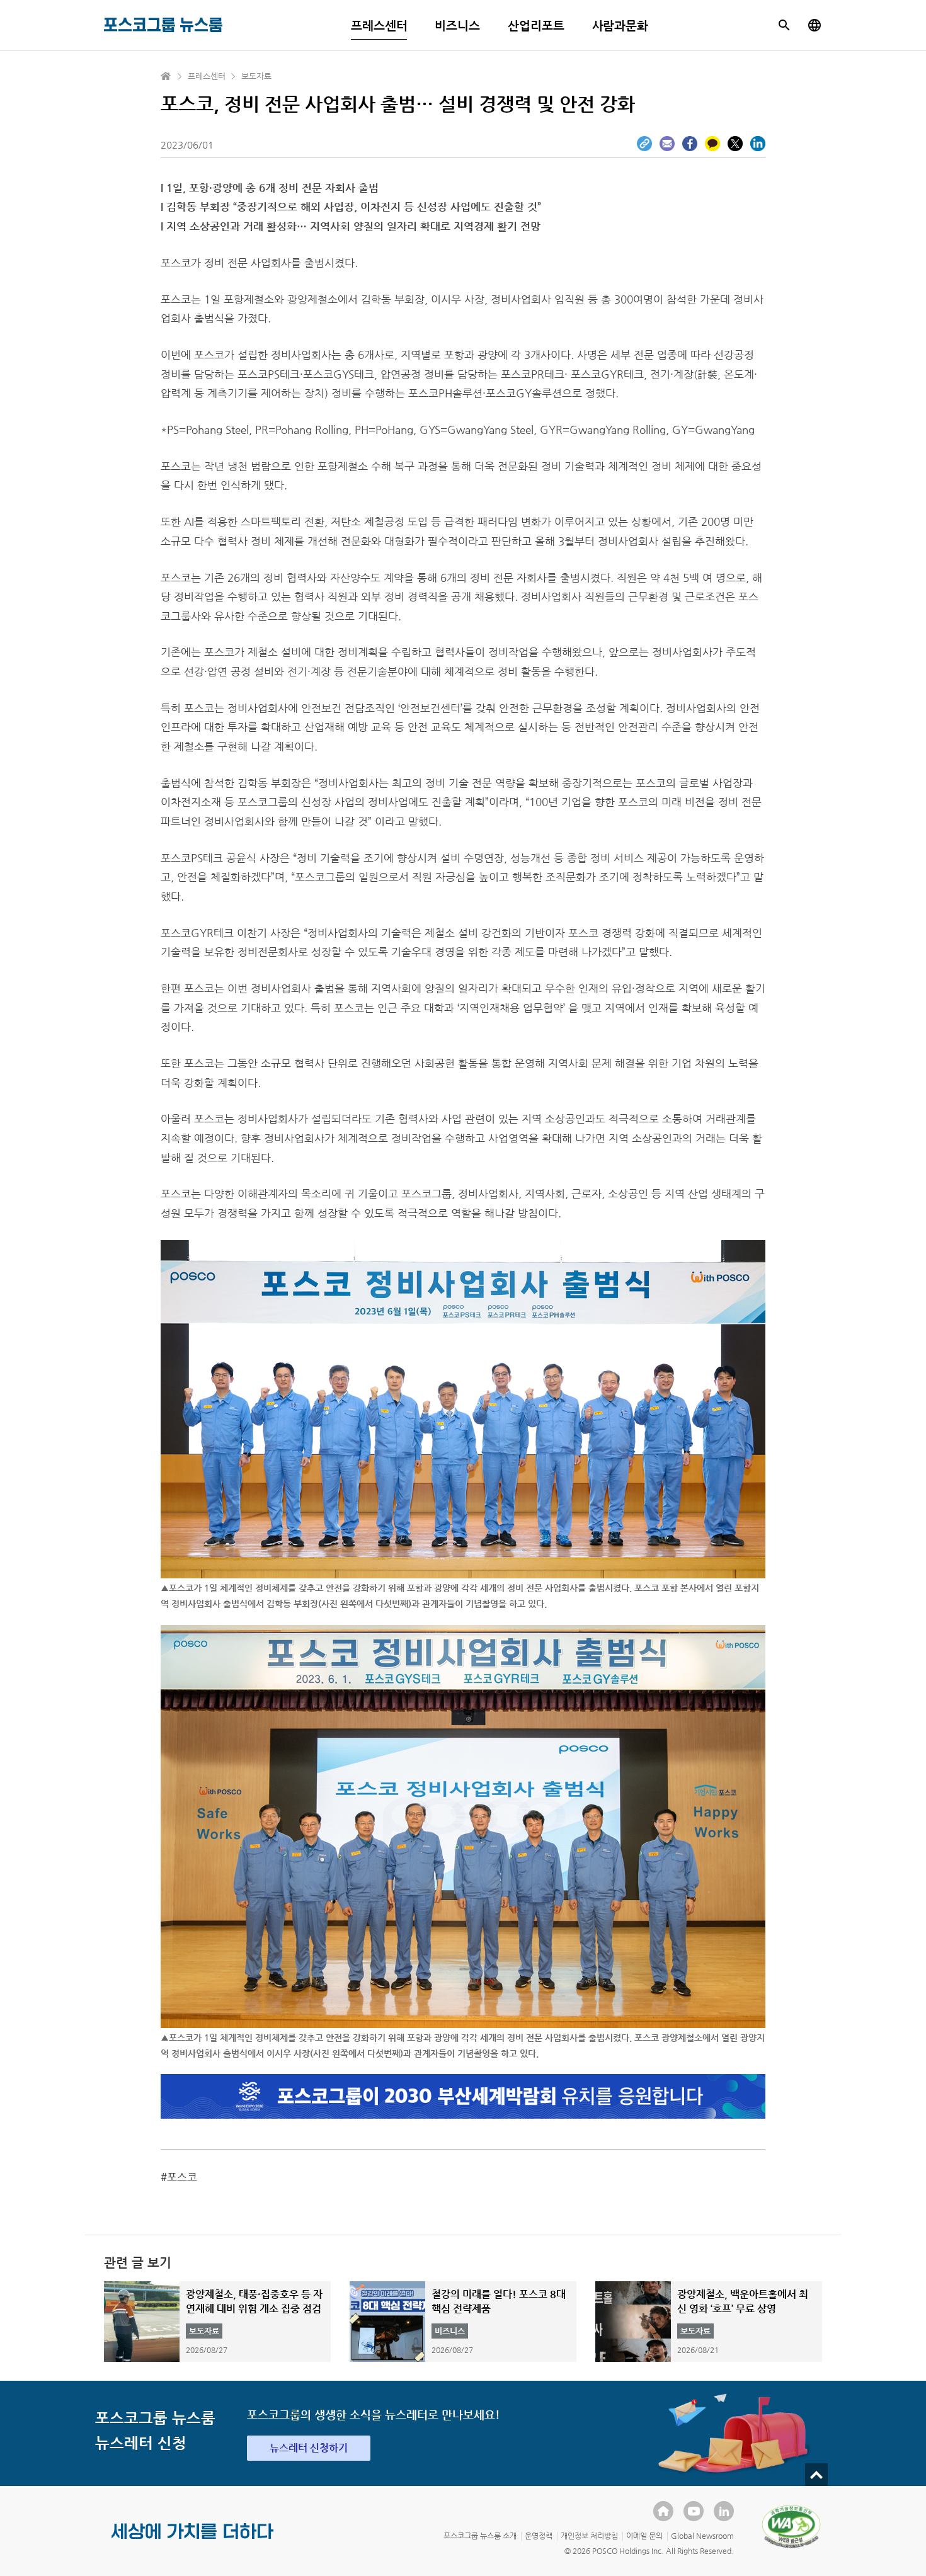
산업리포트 (536, 26)
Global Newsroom (702, 2536)
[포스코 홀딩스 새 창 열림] (663, 2511)
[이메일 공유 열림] (667, 144)
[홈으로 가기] (166, 76)
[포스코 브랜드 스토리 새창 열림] (193, 2541)
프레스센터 (379, 26)
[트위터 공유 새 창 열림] (735, 144)
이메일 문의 (644, 2536)
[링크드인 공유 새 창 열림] (758, 144)
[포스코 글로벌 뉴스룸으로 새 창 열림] (815, 25)
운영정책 (539, 2536)
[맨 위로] (816, 2475)
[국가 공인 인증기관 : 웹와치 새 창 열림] (791, 2526)
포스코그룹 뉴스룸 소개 (480, 2536)
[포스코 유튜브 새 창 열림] (694, 2511)
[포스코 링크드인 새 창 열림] (724, 2511)
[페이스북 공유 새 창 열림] (690, 144)
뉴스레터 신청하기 (309, 2448)
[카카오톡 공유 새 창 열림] (712, 144)
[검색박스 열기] (784, 25)
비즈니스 (457, 26)
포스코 (182, 2177)
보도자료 (256, 76)
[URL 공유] (644, 144)
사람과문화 (620, 26)
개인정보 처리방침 (589, 2536)
